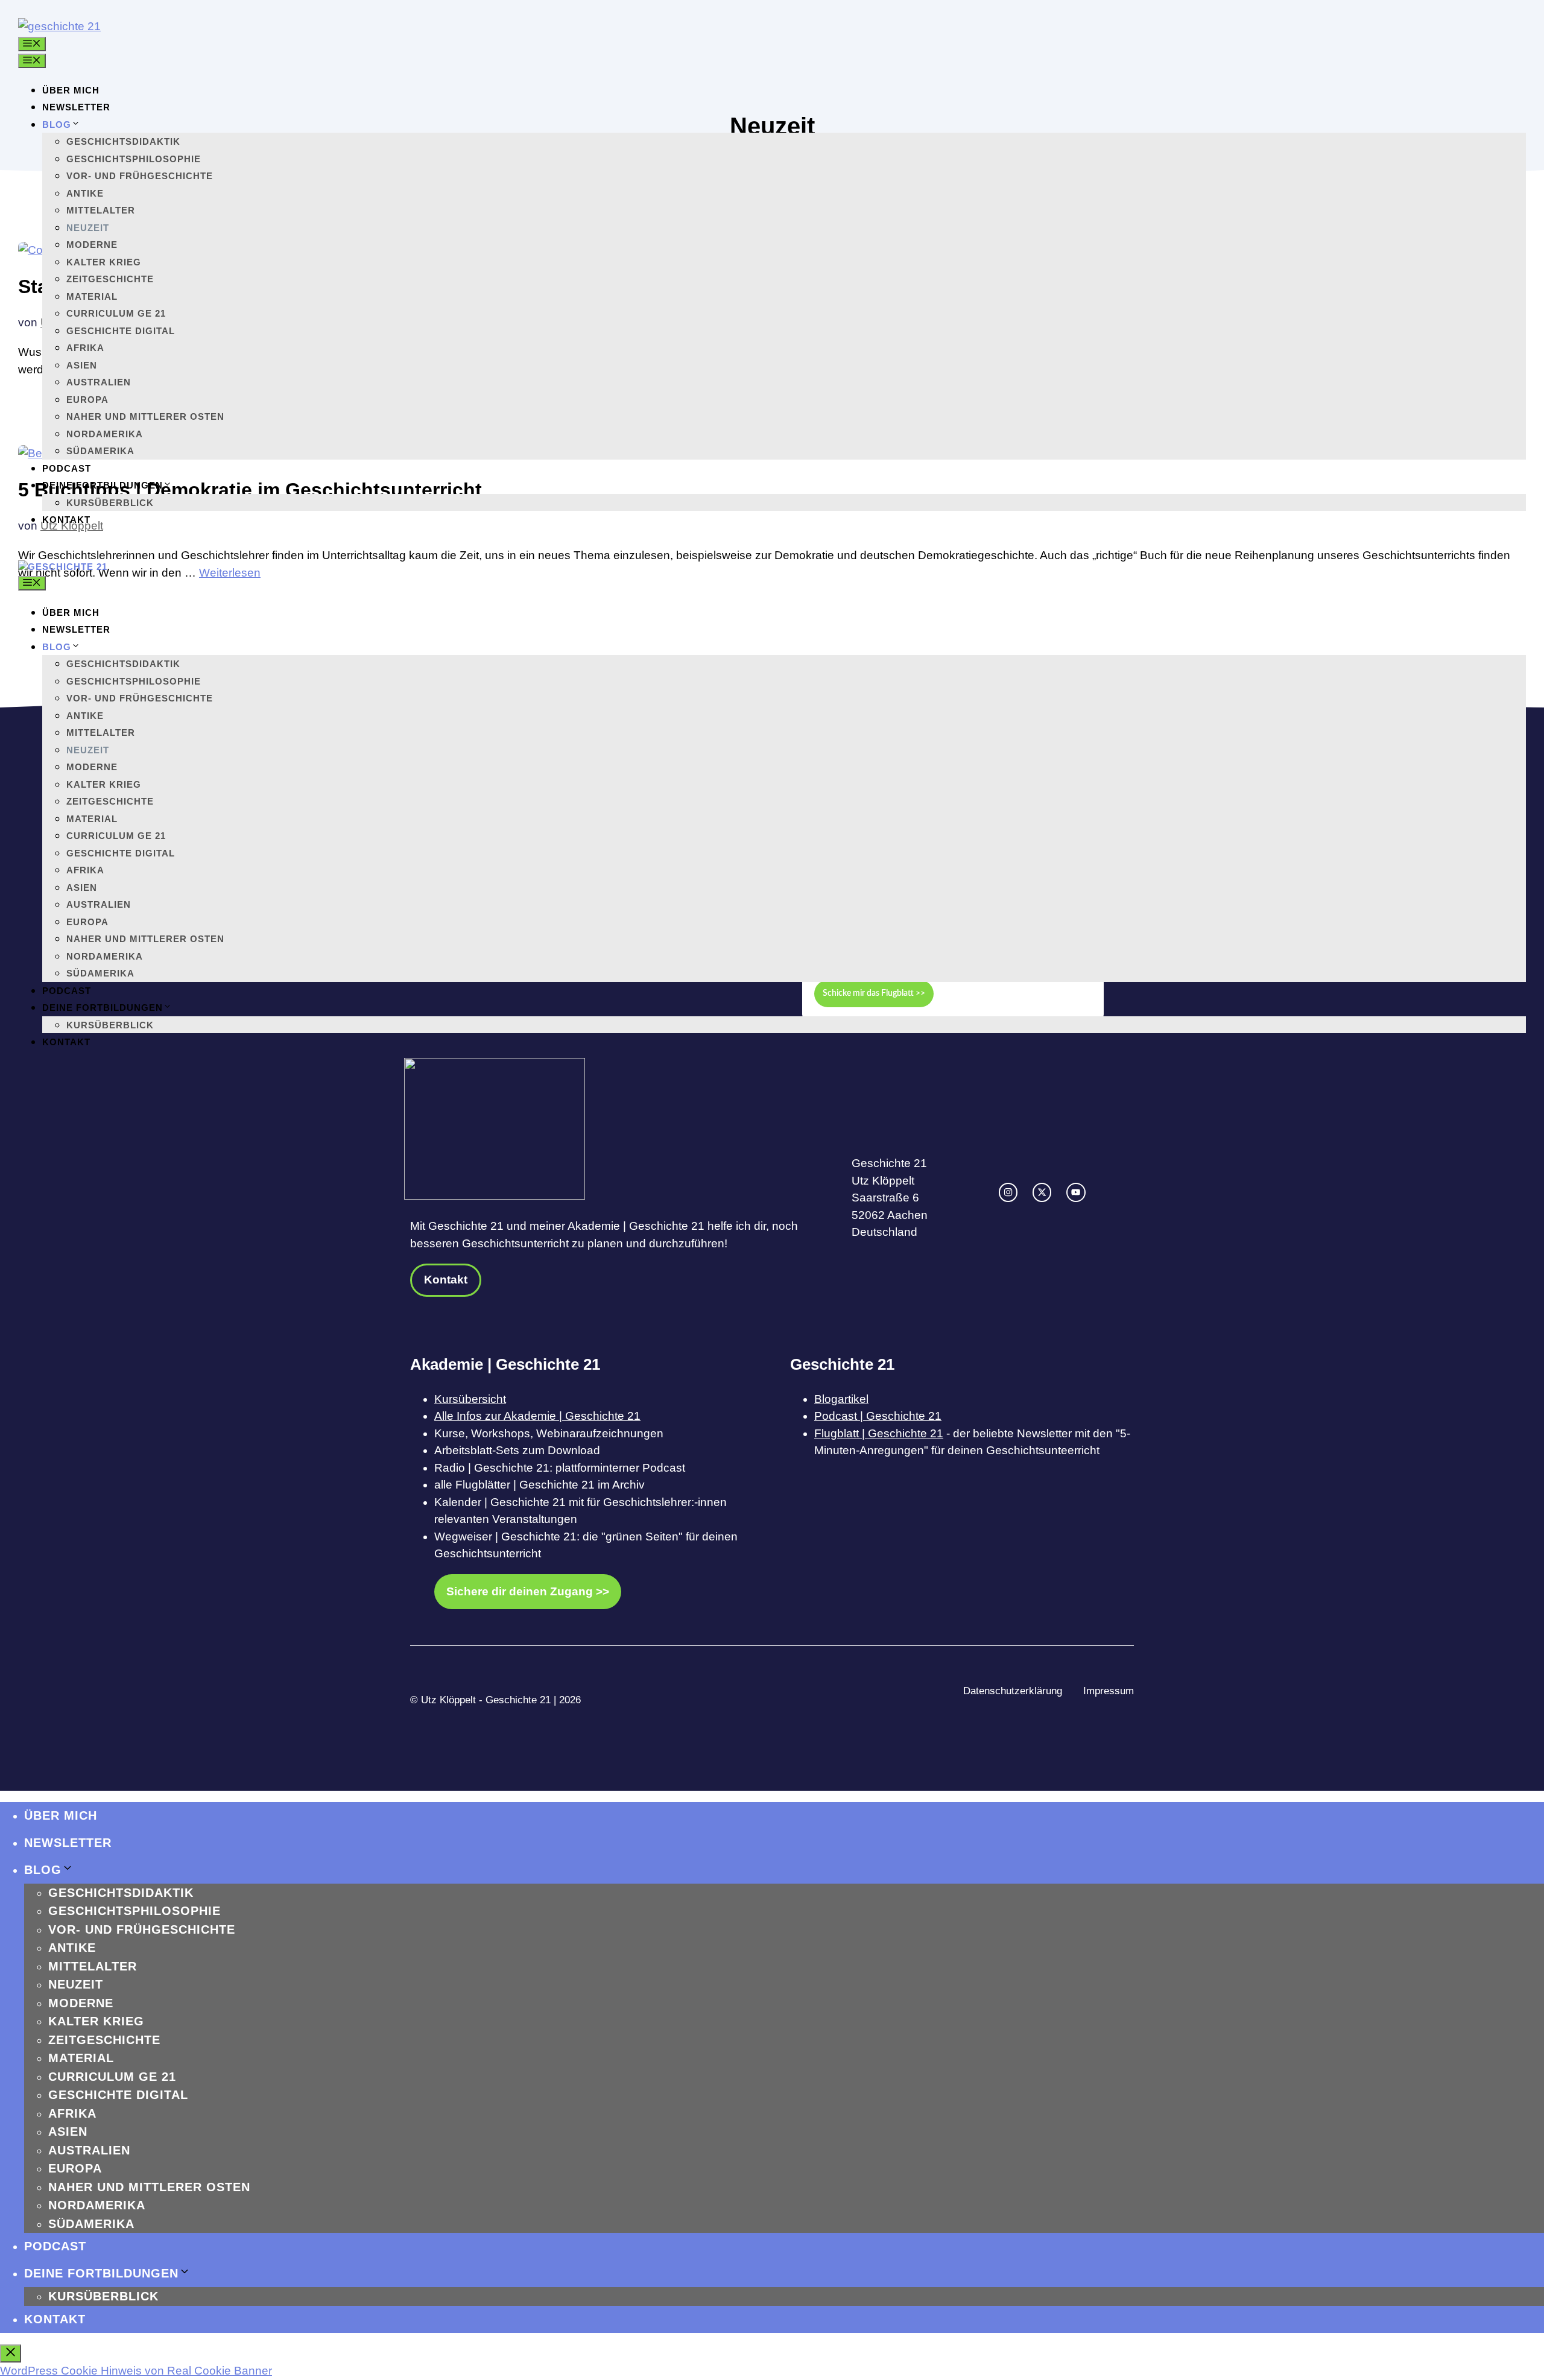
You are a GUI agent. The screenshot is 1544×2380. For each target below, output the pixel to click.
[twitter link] (1042, 1192)
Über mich (71, 90)
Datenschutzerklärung (1013, 1691)
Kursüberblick (110, 503)
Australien (99, 382)
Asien (82, 365)
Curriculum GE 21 (116, 313)
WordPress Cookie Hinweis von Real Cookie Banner (136, 2371)
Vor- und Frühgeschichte (140, 176)
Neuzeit (88, 228)
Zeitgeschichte (110, 279)
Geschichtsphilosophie (134, 159)
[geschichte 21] (63, 567)
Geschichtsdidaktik (123, 141)
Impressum (1109, 1691)
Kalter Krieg (104, 262)
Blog (57, 125)
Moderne (92, 245)
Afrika (85, 348)
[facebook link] (1076, 1192)
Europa (87, 400)
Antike (85, 193)
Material (92, 296)
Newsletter (76, 107)
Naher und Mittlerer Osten (145, 416)
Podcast (67, 468)
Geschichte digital (121, 331)
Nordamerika (105, 434)
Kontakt (66, 520)
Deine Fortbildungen (103, 485)
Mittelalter (101, 210)
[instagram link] (1008, 1192)
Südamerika (100, 451)
